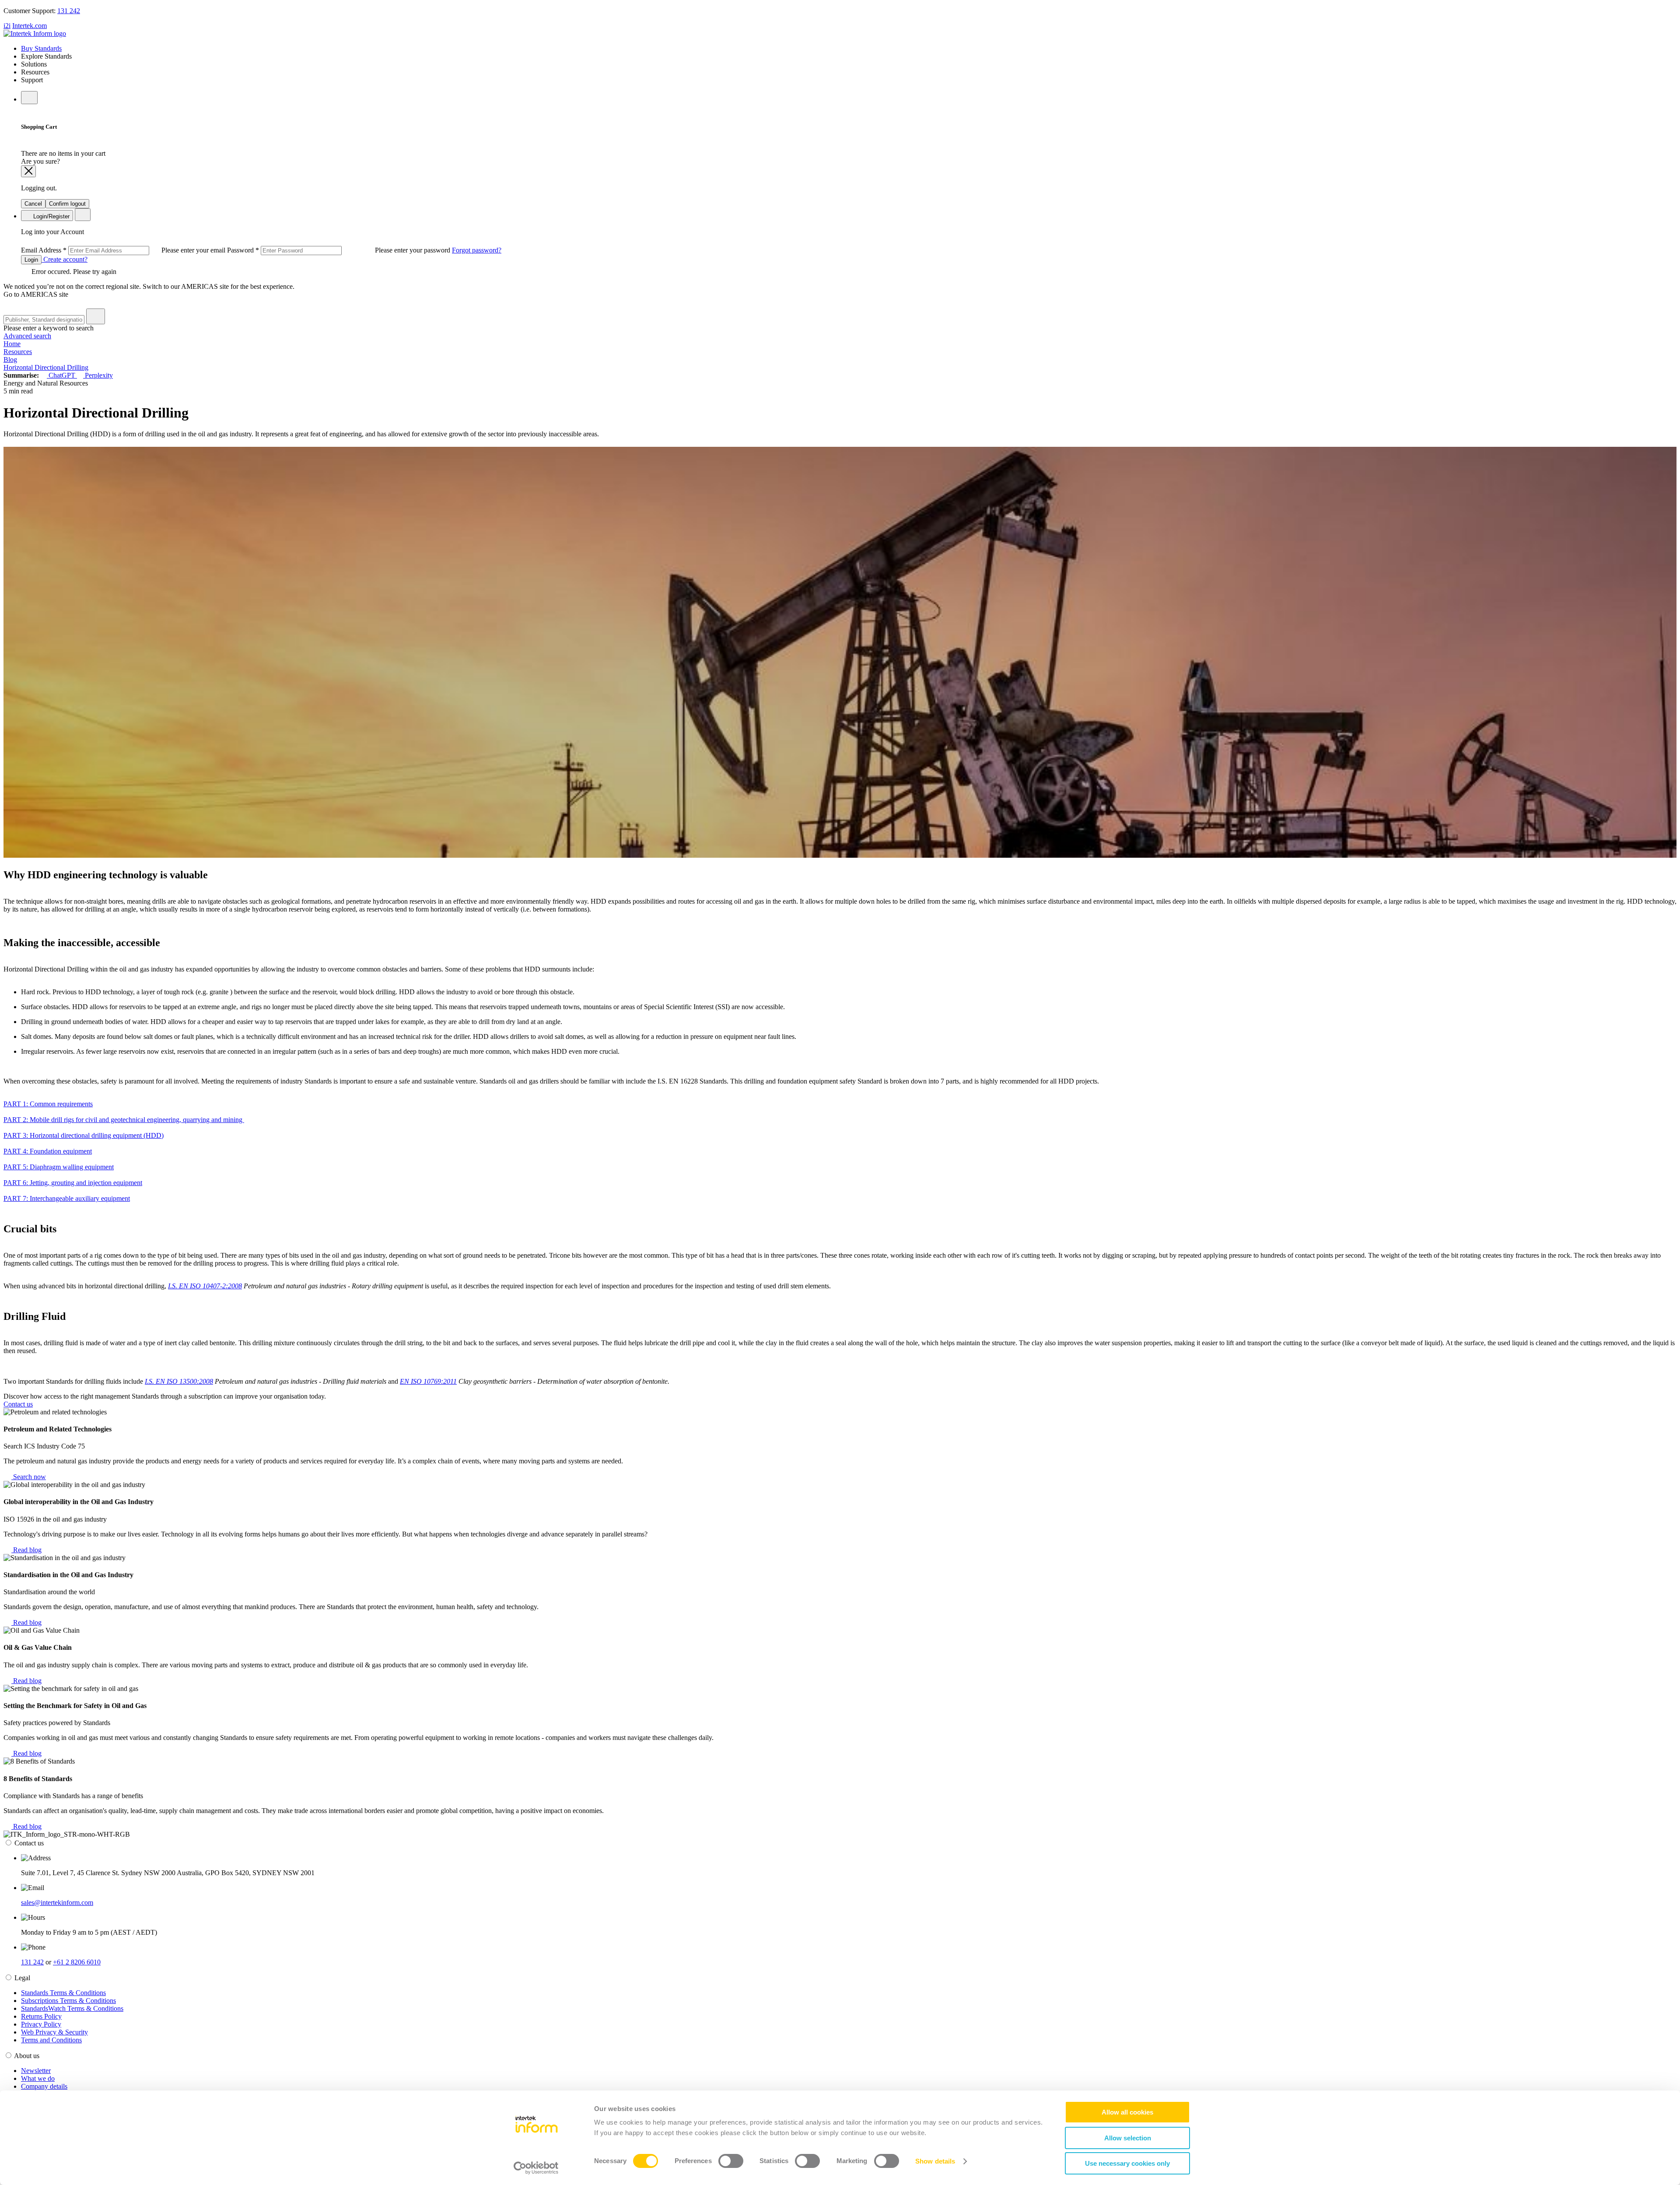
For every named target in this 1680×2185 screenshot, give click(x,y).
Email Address (124, 250)
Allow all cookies (1127, 2112)
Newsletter (36, 2071)
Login (31, 260)
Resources (18, 352)
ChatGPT (62, 375)
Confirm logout (67, 204)
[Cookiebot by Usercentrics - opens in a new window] (536, 2168)
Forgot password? (477, 250)
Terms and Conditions (51, 2040)
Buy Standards (41, 48)
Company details (44, 2086)
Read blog (26, 1550)
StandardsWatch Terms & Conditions (72, 2008)
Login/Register (51, 216)
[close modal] (28, 171)
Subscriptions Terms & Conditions (68, 2001)
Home (12, 344)
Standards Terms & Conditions (63, 1993)
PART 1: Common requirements (48, 1104)
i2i (7, 26)
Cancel (33, 204)
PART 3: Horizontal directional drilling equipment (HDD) (84, 1135)
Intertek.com (30, 26)
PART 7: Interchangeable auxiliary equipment (67, 1198)
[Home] (35, 33)
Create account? (65, 259)
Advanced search (27, 336)
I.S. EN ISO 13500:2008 (179, 1381)
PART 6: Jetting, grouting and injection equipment (73, 1183)
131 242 (69, 11)
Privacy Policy (41, 2024)
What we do (38, 2078)
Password (339, 250)
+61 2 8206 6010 (77, 1962)
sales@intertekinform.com (57, 1903)
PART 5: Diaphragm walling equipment (59, 1167)
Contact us (18, 1404)
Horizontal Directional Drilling (46, 367)
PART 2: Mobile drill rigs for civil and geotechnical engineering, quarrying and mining (124, 1120)
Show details (935, 2161)
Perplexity (98, 375)
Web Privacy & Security (54, 2032)
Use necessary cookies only (1127, 2163)
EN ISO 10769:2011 (428, 1381)
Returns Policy (41, 2016)
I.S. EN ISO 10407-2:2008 (205, 1286)
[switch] (731, 2161)
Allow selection (1128, 2138)
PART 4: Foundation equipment (48, 1151)
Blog (10, 359)
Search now (29, 1477)
